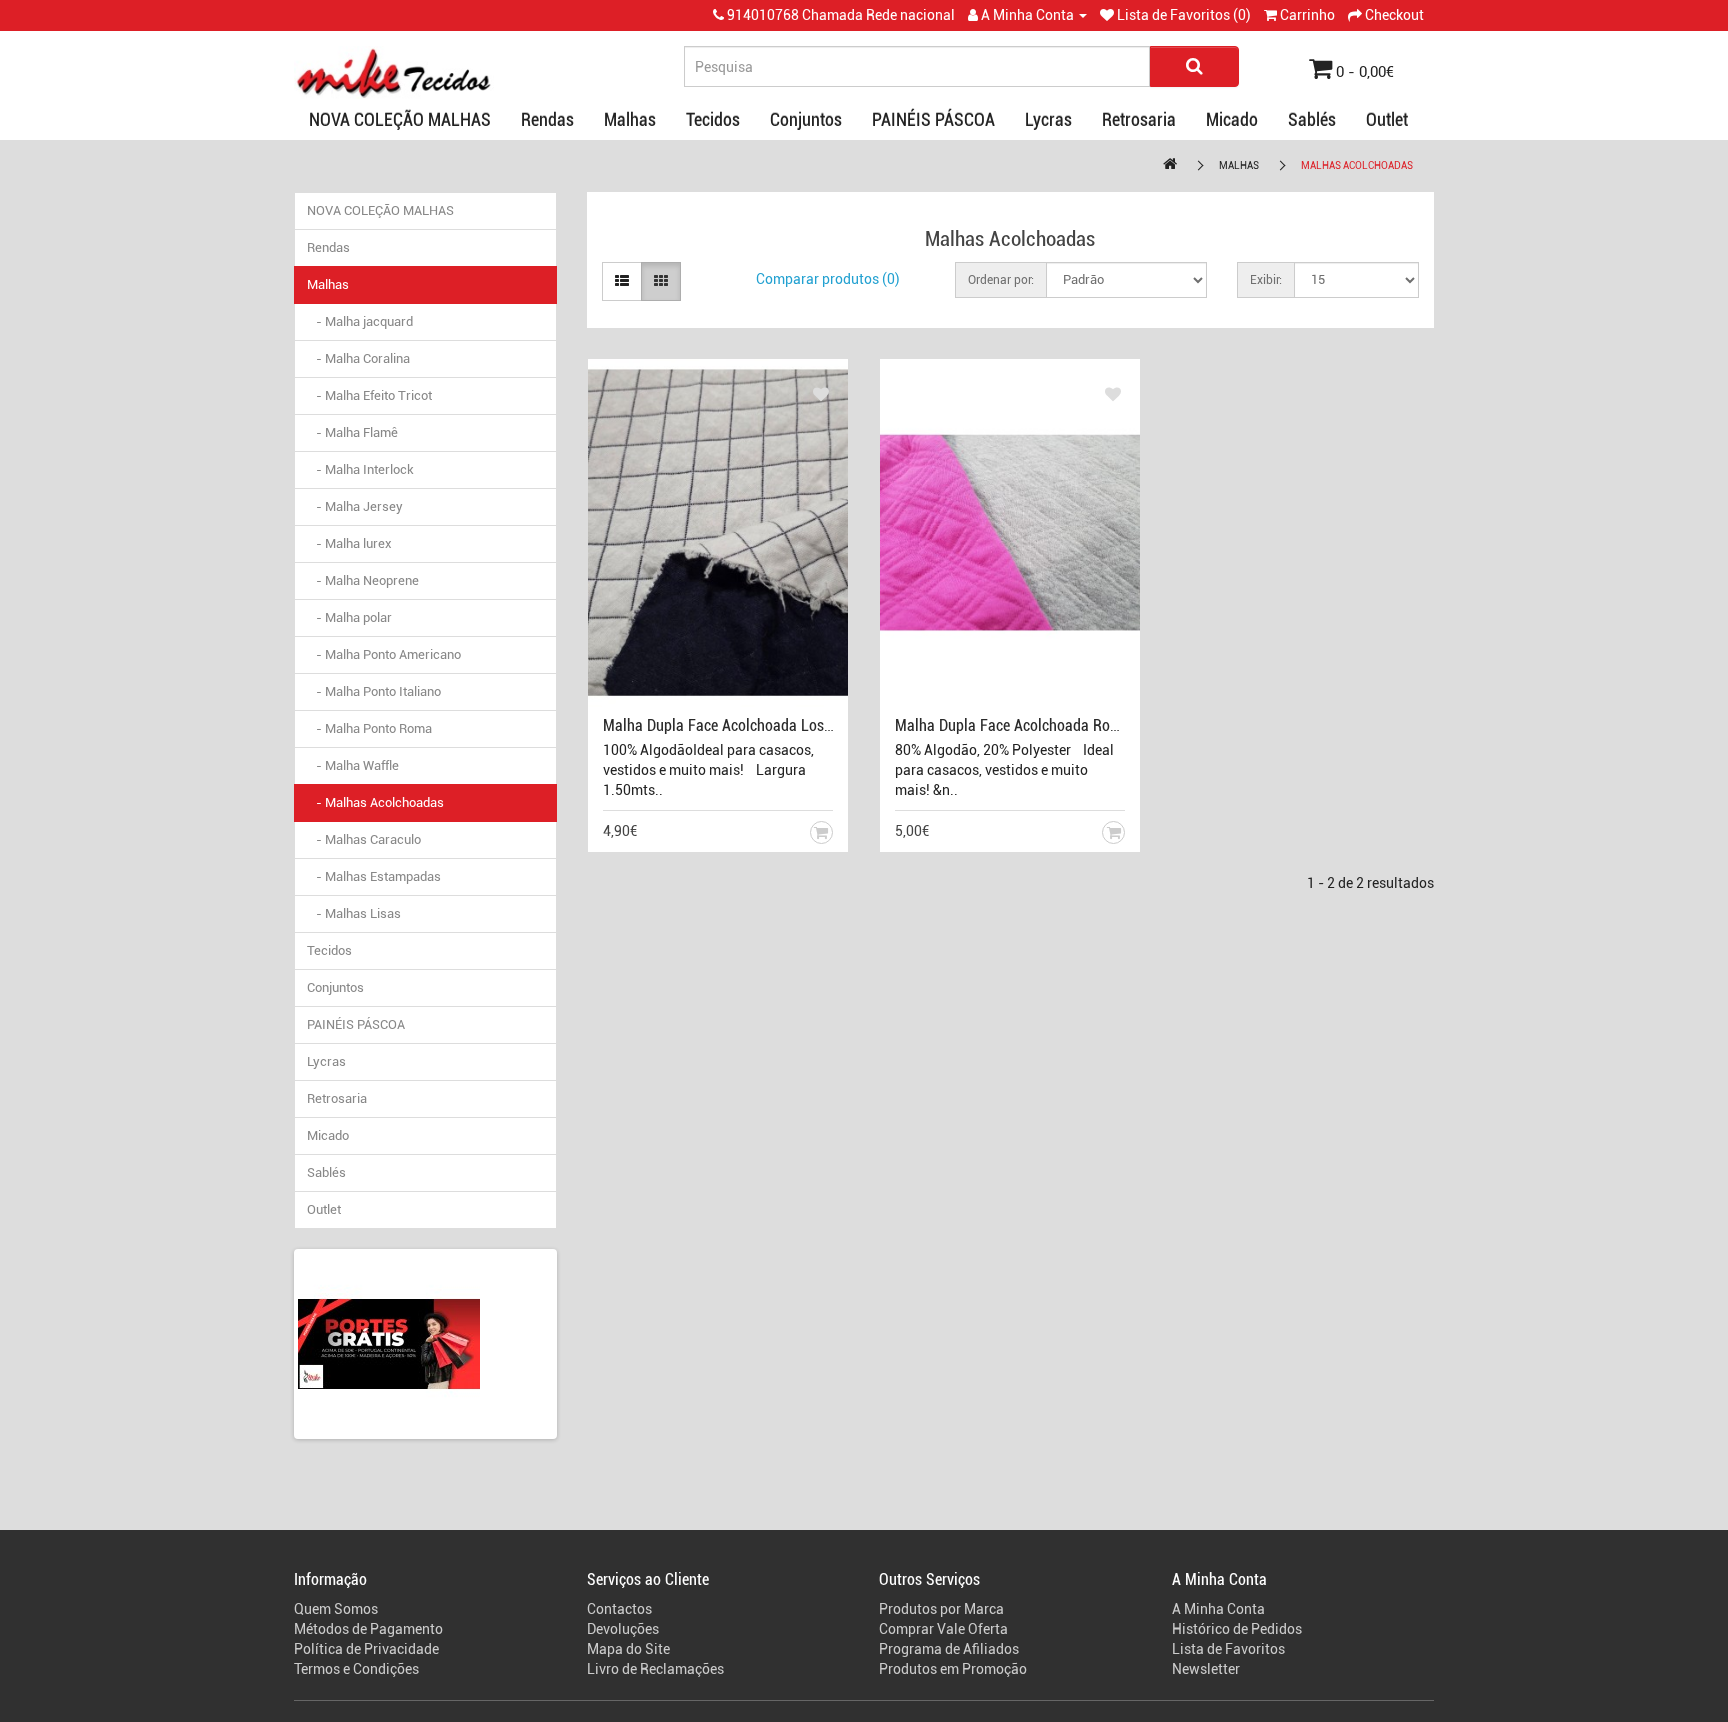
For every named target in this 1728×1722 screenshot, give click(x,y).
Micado (1232, 119)
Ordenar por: (1001, 280)
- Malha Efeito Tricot (369, 395)
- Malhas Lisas (354, 913)
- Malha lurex (349, 543)
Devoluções (623, 1629)
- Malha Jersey (355, 506)
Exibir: (1266, 280)
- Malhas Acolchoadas (375, 802)
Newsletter (1206, 1669)
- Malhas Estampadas (374, 876)
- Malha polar (349, 617)
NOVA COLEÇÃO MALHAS (400, 119)
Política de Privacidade (366, 1649)
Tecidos (713, 119)
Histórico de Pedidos (1237, 1629)
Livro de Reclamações (655, 1669)
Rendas (547, 119)
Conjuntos (806, 119)
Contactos (619, 1609)
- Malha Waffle (353, 765)
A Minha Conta (1218, 1609)
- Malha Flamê (352, 432)
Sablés (1312, 119)
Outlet (1387, 119)
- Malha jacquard (360, 321)
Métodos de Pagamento (368, 1629)
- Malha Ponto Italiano (374, 691)
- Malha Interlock (360, 469)
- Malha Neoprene (363, 580)
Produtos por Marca (941, 1609)
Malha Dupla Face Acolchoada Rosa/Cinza (1031, 725)
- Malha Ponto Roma (369, 728)
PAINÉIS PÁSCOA (933, 119)
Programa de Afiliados (949, 1649)
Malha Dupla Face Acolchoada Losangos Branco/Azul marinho (803, 725)
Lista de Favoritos (1228, 1649)
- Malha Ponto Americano (384, 654)
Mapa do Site (628, 1649)
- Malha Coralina (358, 358)
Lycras (1048, 119)
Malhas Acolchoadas (1357, 165)
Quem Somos (336, 1609)
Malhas (630, 119)
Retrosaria (1139, 119)
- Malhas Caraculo (364, 839)
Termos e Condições (356, 1669)
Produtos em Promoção (953, 1669)
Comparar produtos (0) (828, 279)
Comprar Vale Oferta (943, 1629)
